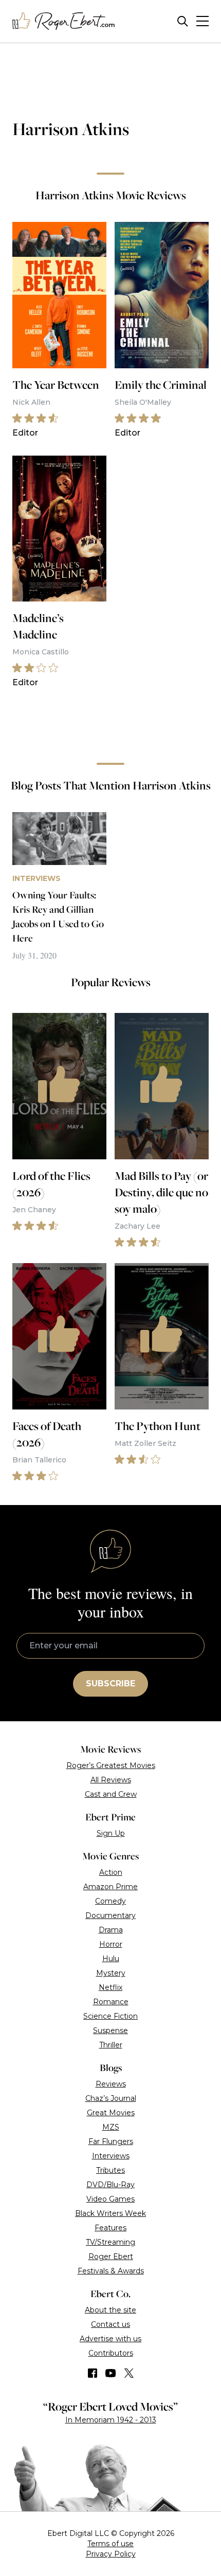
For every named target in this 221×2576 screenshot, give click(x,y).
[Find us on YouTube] (111, 2373)
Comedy (110, 1901)
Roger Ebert (111, 2257)
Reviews (111, 2084)
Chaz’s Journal (111, 2098)
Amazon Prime (110, 1887)
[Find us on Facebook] (93, 2373)
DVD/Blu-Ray (110, 2185)
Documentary (110, 1915)
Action (111, 1872)
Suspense (110, 2030)
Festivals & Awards (111, 2271)
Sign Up (111, 1833)
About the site (110, 2310)
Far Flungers (111, 2141)
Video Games (110, 2199)
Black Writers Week (110, 2213)
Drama (111, 1930)
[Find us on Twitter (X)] (129, 2373)
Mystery (111, 1973)
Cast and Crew (111, 1794)
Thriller (111, 2045)
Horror (111, 1944)
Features (110, 2228)
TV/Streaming (110, 2242)
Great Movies (111, 2113)
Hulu (111, 1959)
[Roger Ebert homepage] (64, 21)
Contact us (110, 2324)
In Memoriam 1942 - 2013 (111, 2420)
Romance (111, 2002)
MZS (111, 2127)
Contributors (111, 2353)
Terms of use (110, 2544)
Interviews (111, 2156)
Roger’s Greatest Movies (111, 1765)
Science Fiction (110, 2016)
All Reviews (111, 1780)
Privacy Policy (111, 2554)
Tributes (110, 2170)
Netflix (110, 1987)
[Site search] (183, 21)
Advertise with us (110, 2339)
